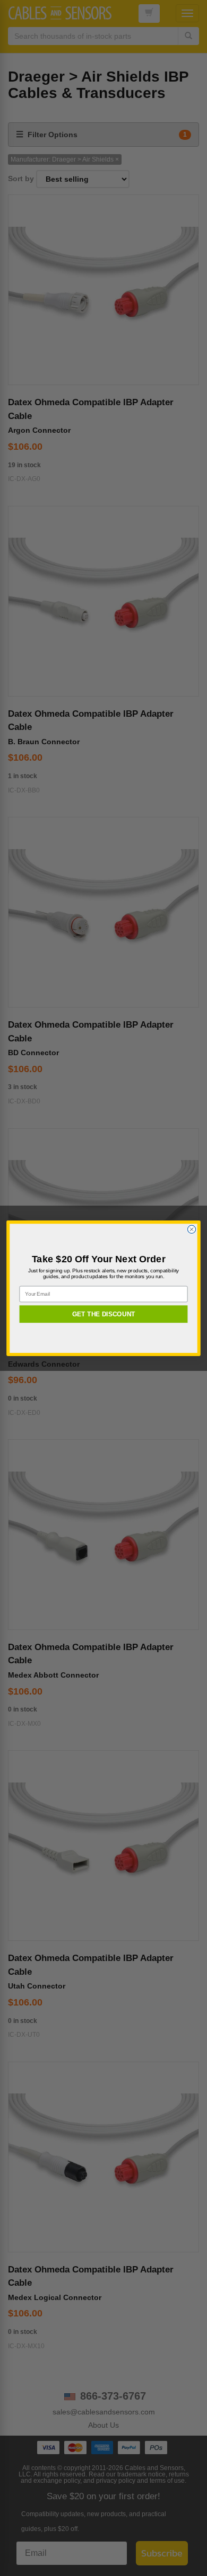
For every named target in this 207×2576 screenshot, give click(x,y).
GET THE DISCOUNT (104, 1314)
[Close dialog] (191, 1229)
